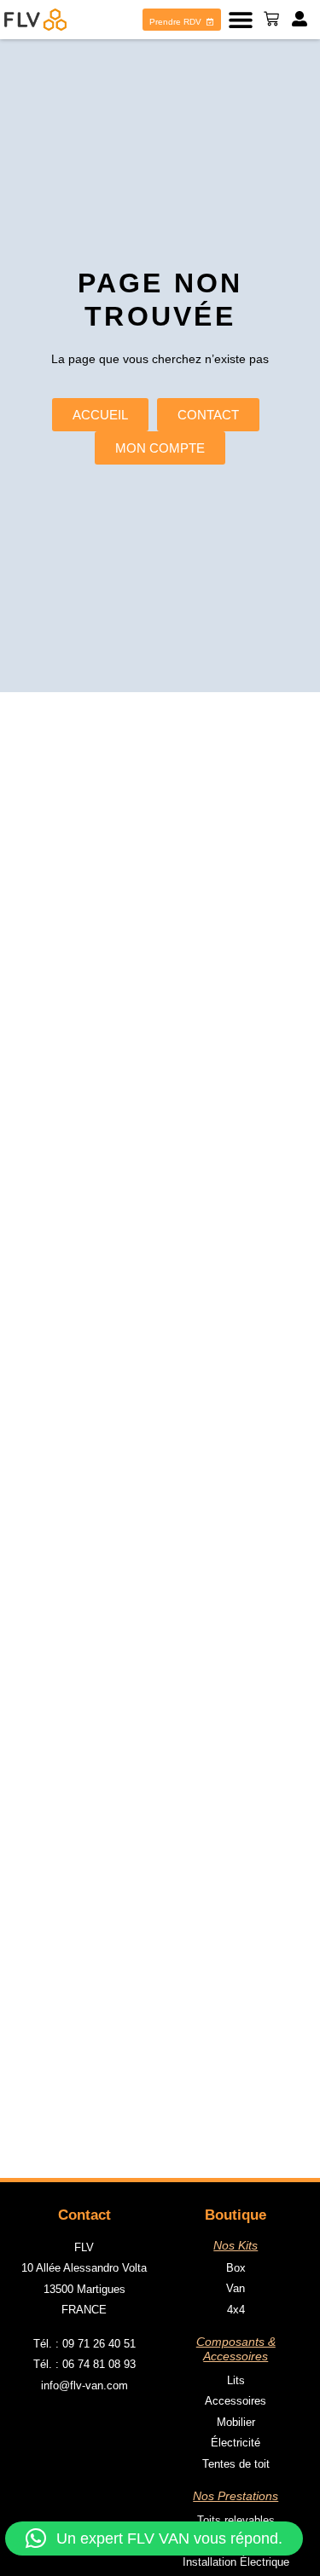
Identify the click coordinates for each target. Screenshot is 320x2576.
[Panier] (271, 19)
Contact (84, 2215)
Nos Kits (236, 2245)
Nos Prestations (236, 2496)
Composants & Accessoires (236, 2349)
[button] (240, 20)
